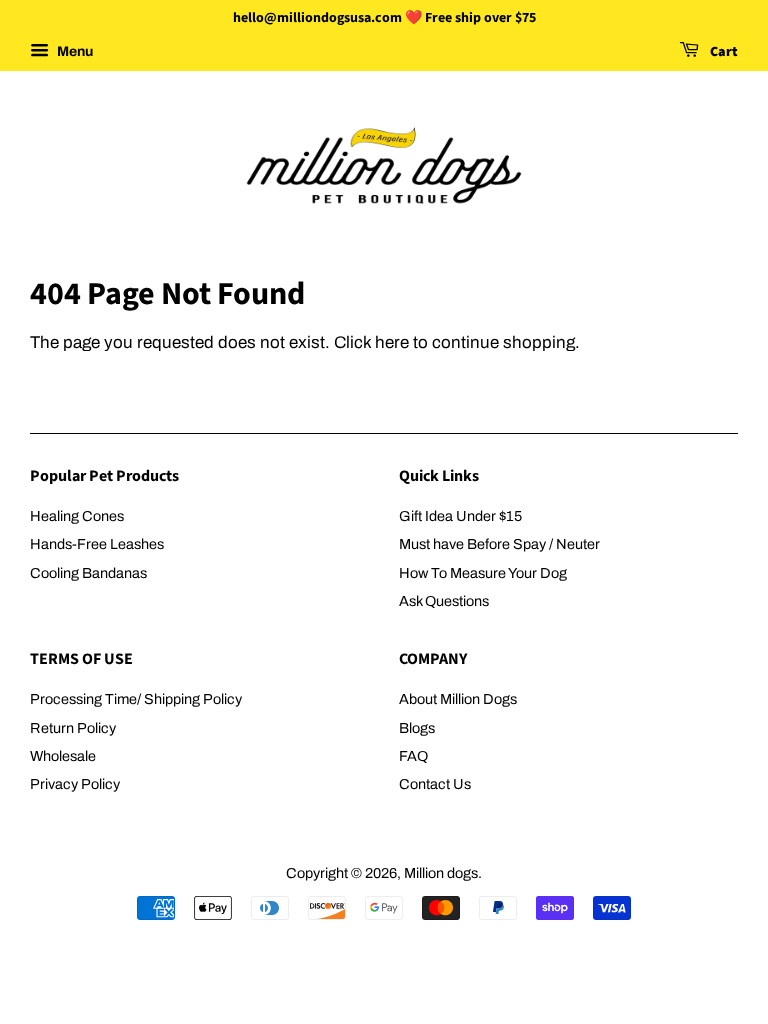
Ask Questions (444, 601)
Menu (73, 51)
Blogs (417, 728)
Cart (722, 52)
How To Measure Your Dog (483, 573)
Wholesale (63, 756)
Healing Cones (77, 516)
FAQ (413, 756)
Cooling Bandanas (88, 573)
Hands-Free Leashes (97, 544)
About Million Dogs (458, 699)
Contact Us (435, 784)
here (392, 342)
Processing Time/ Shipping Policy (136, 699)
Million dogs (441, 873)
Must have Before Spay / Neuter (499, 544)
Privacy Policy (75, 784)
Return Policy (73, 728)
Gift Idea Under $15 (460, 516)
